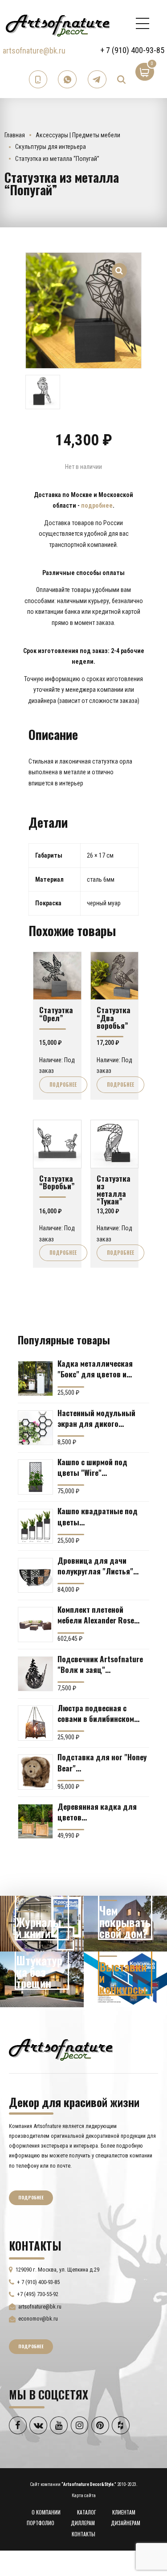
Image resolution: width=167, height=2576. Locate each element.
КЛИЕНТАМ (124, 2512)
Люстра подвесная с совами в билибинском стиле (96, 1713)
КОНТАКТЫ (83, 2534)
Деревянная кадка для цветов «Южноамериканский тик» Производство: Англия (102, 1812)
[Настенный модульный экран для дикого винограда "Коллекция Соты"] (35, 1428)
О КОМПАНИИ (46, 2512)
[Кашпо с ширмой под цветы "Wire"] (35, 1477)
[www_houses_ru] (42, 1924)
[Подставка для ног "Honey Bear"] (35, 1772)
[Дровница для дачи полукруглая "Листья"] (35, 1576)
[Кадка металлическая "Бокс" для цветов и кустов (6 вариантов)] (35, 1378)
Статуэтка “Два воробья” (114, 1017)
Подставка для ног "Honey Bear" (102, 1762)
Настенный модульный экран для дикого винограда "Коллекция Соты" (97, 1418)
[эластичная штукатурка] (42, 1979)
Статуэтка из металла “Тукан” (114, 1190)
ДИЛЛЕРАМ (83, 2523)
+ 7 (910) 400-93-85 (132, 50)
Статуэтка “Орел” (56, 1013)
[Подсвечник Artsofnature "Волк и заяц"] (35, 1674)
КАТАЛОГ (87, 2512)
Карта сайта (84, 2496)
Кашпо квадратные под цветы (98, 1516)
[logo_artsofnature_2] (61, 2049)
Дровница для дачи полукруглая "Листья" (95, 1565)
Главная (15, 135)
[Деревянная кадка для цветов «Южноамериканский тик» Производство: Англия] (35, 1822)
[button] (120, 265)
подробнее (97, 505)
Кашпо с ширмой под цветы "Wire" (92, 1467)
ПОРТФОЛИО (41, 2523)
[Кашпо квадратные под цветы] (35, 1526)
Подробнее (63, 1085)
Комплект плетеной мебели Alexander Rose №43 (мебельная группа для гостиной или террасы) (98, 1615)
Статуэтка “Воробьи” (57, 1182)
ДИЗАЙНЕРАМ (126, 2523)
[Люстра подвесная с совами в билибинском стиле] (35, 1723)
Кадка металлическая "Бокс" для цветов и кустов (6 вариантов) (95, 1368)
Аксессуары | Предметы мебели (78, 135)
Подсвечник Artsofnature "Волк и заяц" (100, 1664)
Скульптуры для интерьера (51, 147)
